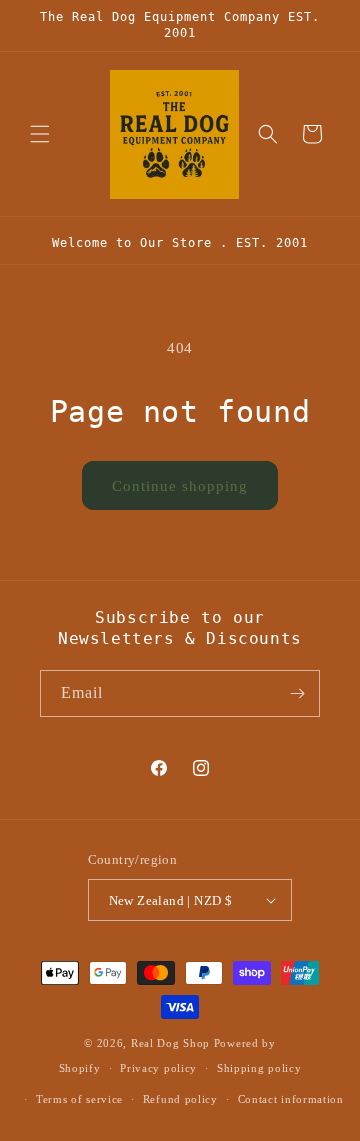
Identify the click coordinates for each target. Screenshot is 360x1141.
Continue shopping (180, 486)
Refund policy (180, 1099)
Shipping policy (259, 1068)
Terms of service (79, 1099)
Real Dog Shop (170, 1043)
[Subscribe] (297, 693)
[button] (40, 134)
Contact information (291, 1099)
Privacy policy (158, 1068)
